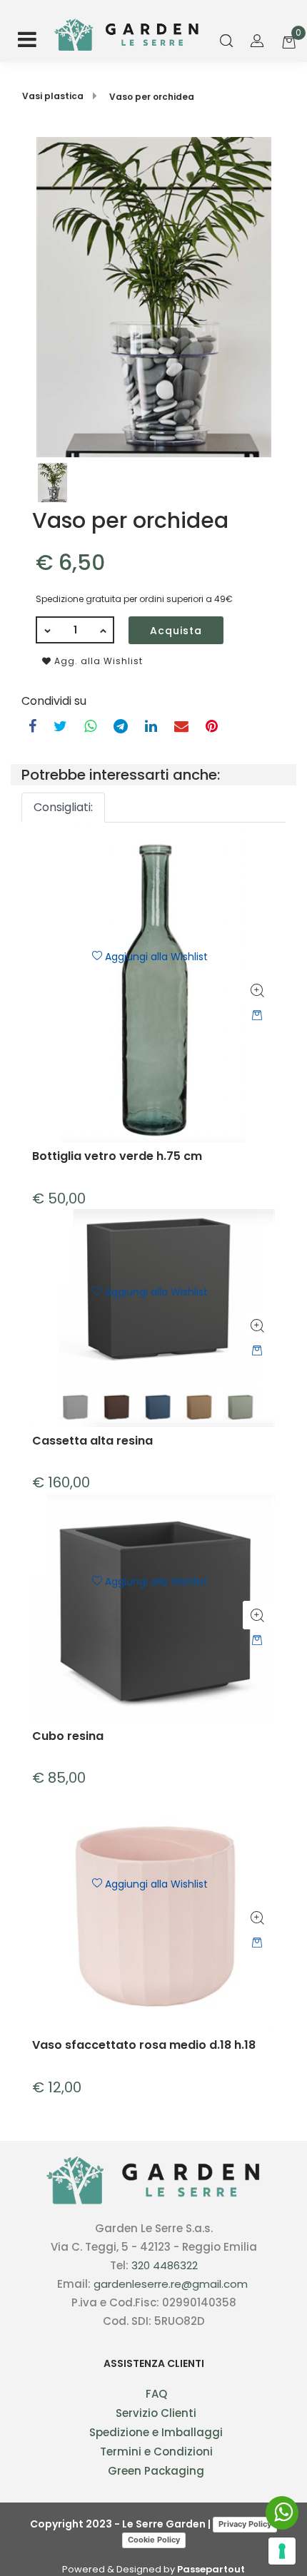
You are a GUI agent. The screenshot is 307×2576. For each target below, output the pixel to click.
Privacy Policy (245, 2524)
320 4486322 (165, 2265)
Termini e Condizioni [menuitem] (156, 2452)
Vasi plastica (53, 96)
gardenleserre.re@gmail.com (171, 2284)
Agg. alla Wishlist (97, 661)
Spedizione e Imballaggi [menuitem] (156, 2432)
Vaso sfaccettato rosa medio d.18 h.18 (144, 2046)
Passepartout (211, 2569)
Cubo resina (68, 1737)
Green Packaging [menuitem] (156, 2471)
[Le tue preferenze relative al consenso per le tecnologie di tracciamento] (282, 2551)
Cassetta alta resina (92, 1441)
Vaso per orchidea (152, 97)
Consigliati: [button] (63, 807)
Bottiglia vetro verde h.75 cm (117, 1157)
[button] (154, 296)
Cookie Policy (154, 2540)
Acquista (176, 631)
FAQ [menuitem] (156, 2394)
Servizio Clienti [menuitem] (156, 2413)
